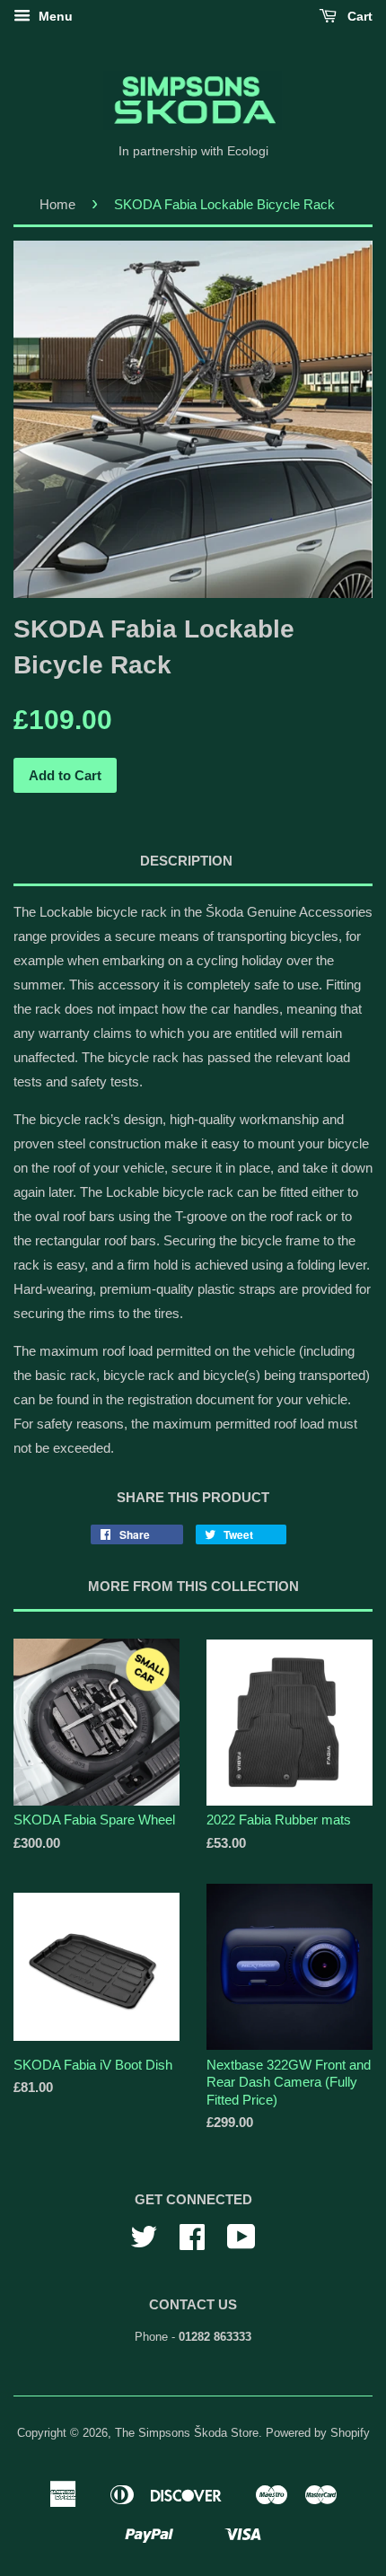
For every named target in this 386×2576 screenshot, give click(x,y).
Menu (54, 16)
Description (186, 861)
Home (57, 204)
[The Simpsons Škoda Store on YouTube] (241, 2243)
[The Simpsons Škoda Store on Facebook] (192, 2243)
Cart (358, 16)
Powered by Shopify (318, 2433)
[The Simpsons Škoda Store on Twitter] (144, 2243)
